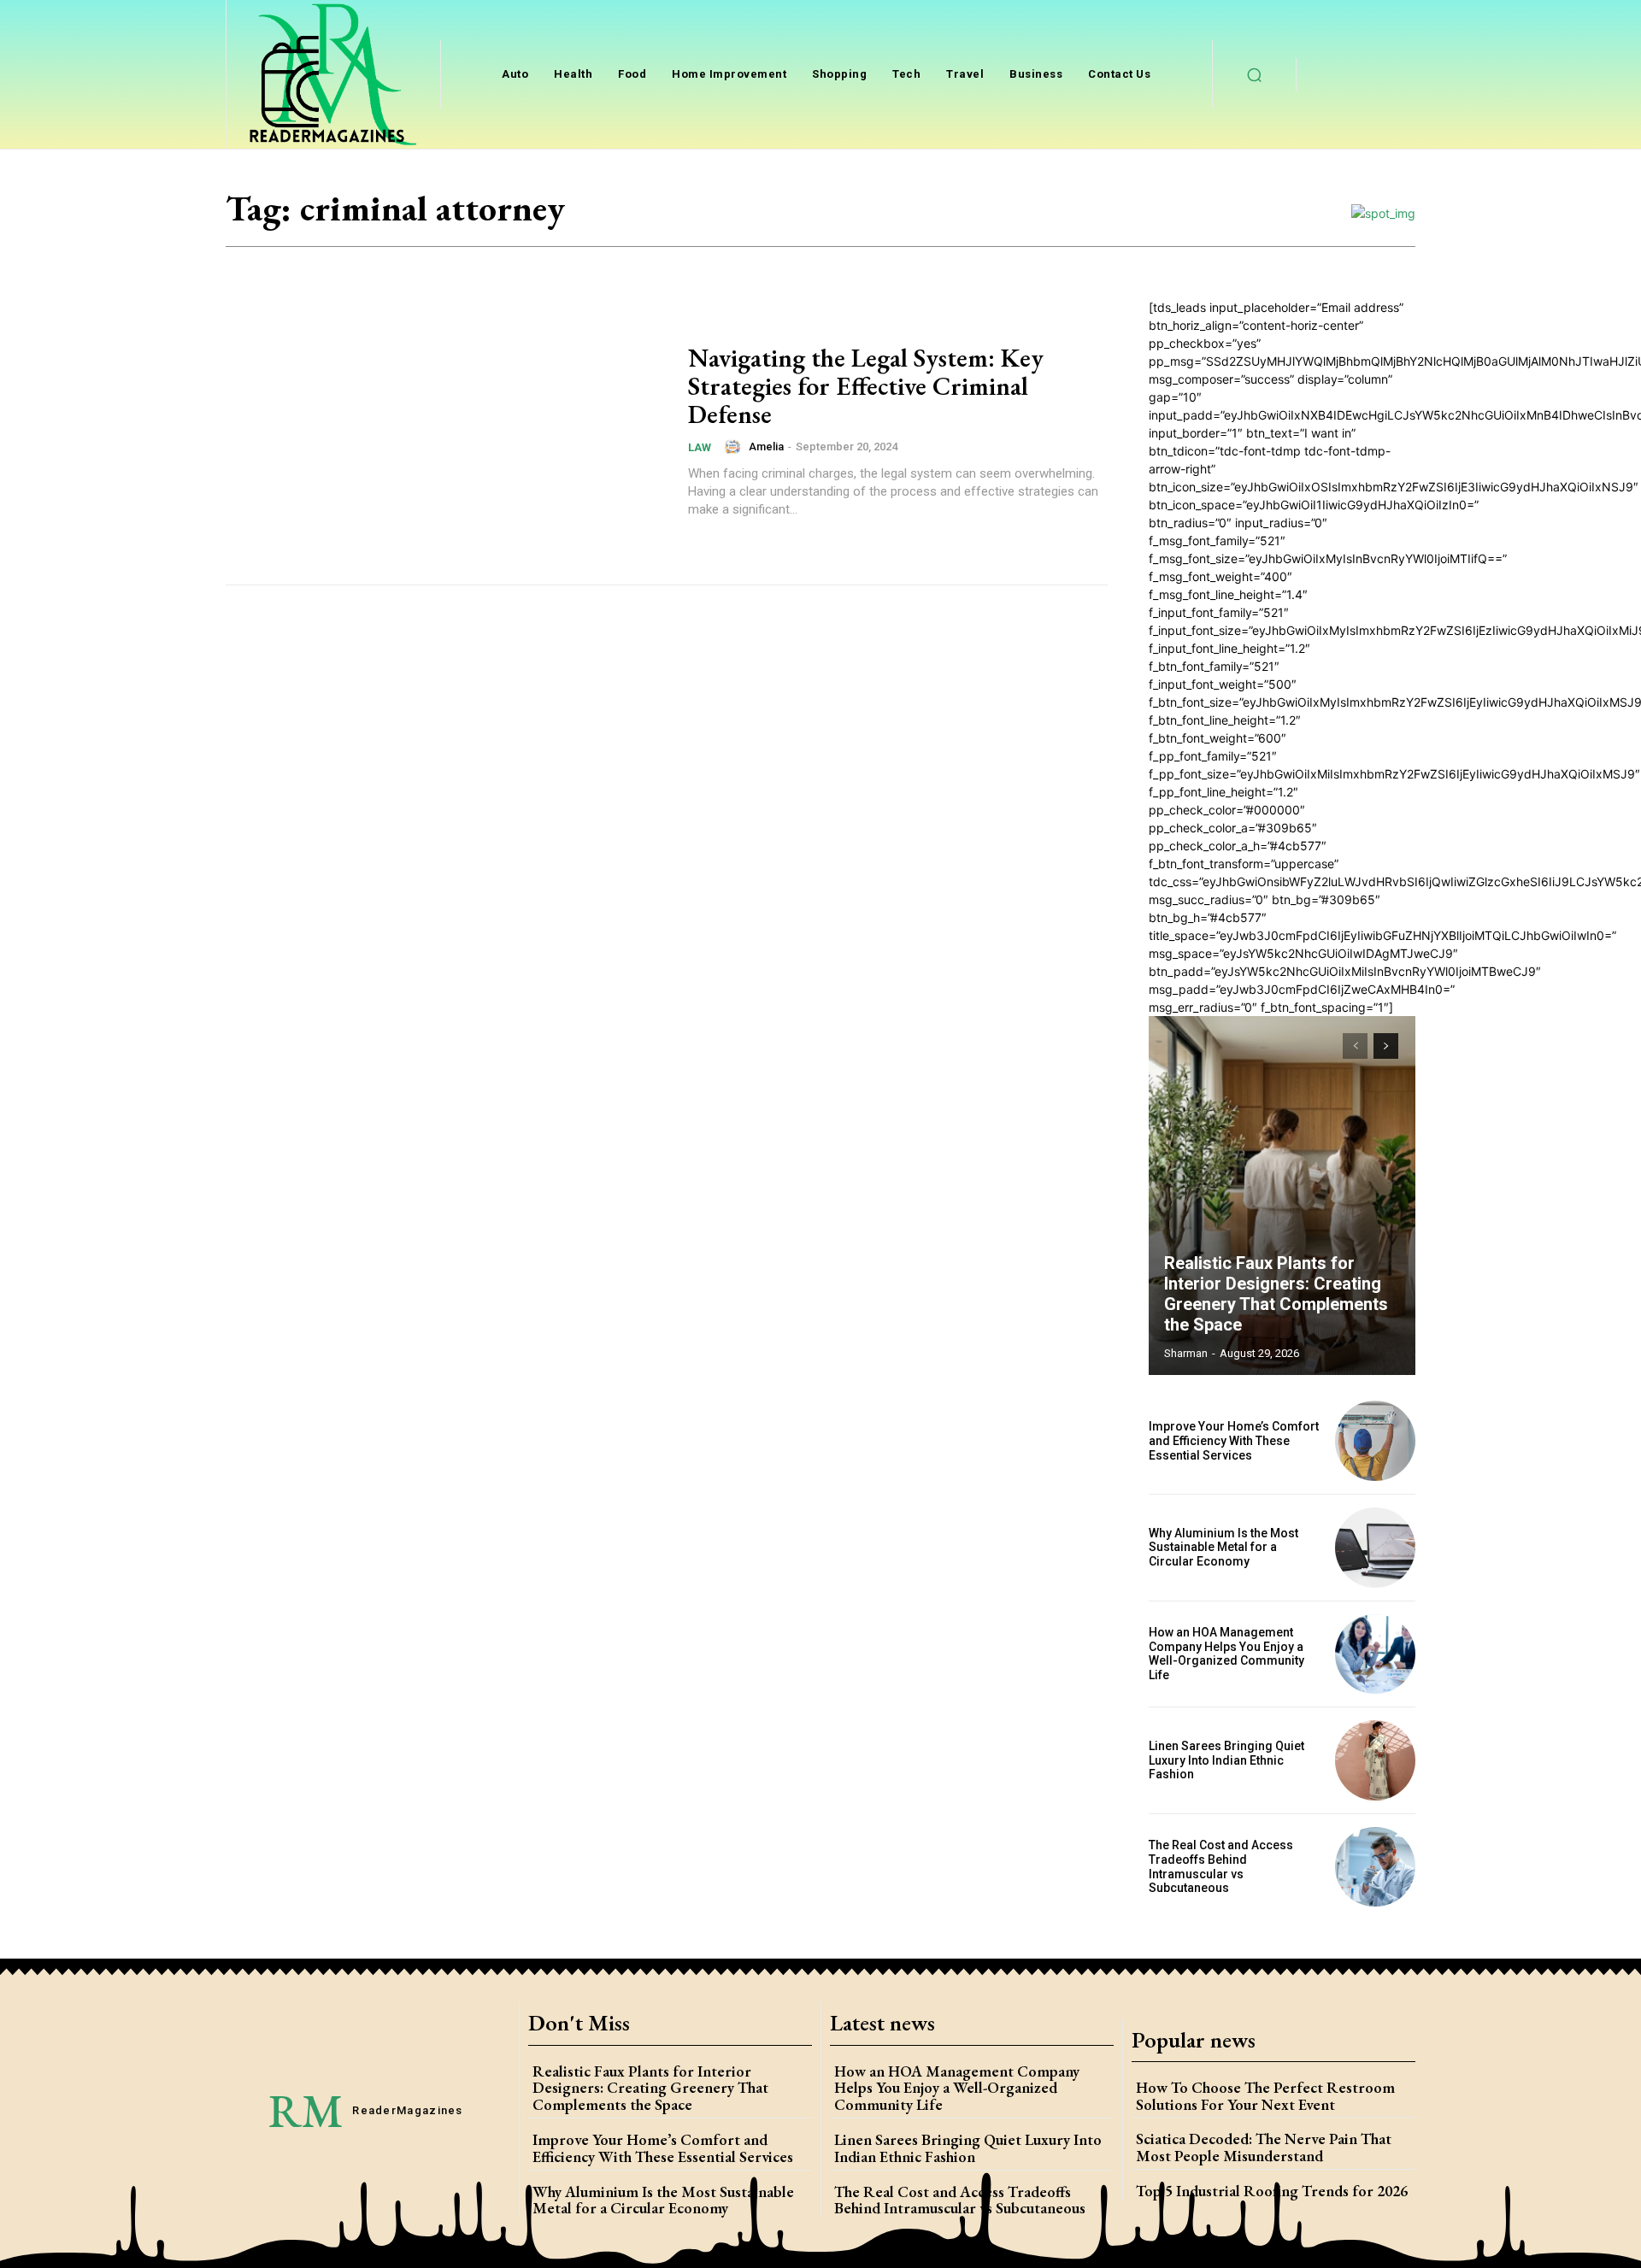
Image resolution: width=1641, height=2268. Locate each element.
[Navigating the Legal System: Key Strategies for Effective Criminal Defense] (446, 431)
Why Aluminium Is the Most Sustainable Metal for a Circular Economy (1223, 1548)
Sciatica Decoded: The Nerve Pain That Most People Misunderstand (1264, 2147)
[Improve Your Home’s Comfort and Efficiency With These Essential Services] (1375, 1441)
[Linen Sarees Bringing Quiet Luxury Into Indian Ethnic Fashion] (1375, 1760)
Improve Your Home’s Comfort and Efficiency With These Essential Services (1234, 1441)
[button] (1255, 74)
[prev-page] (1355, 1046)
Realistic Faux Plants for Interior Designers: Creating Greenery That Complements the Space (1276, 1294)
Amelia (766, 447)
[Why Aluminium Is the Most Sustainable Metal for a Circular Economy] (1375, 1548)
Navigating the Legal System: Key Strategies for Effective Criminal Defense (866, 386)
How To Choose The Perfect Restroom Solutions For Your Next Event (1265, 2096)
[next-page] (1386, 1046)
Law (700, 447)
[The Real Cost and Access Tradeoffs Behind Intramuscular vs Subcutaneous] (1375, 1867)
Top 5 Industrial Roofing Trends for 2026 (1272, 2191)
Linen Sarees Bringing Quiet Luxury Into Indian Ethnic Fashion (1226, 1760)
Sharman (1186, 1353)
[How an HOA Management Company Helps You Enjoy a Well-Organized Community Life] (1375, 1654)
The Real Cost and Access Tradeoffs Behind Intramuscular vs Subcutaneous (1221, 1866)
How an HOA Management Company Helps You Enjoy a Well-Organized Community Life (1226, 1654)
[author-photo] (735, 447)
